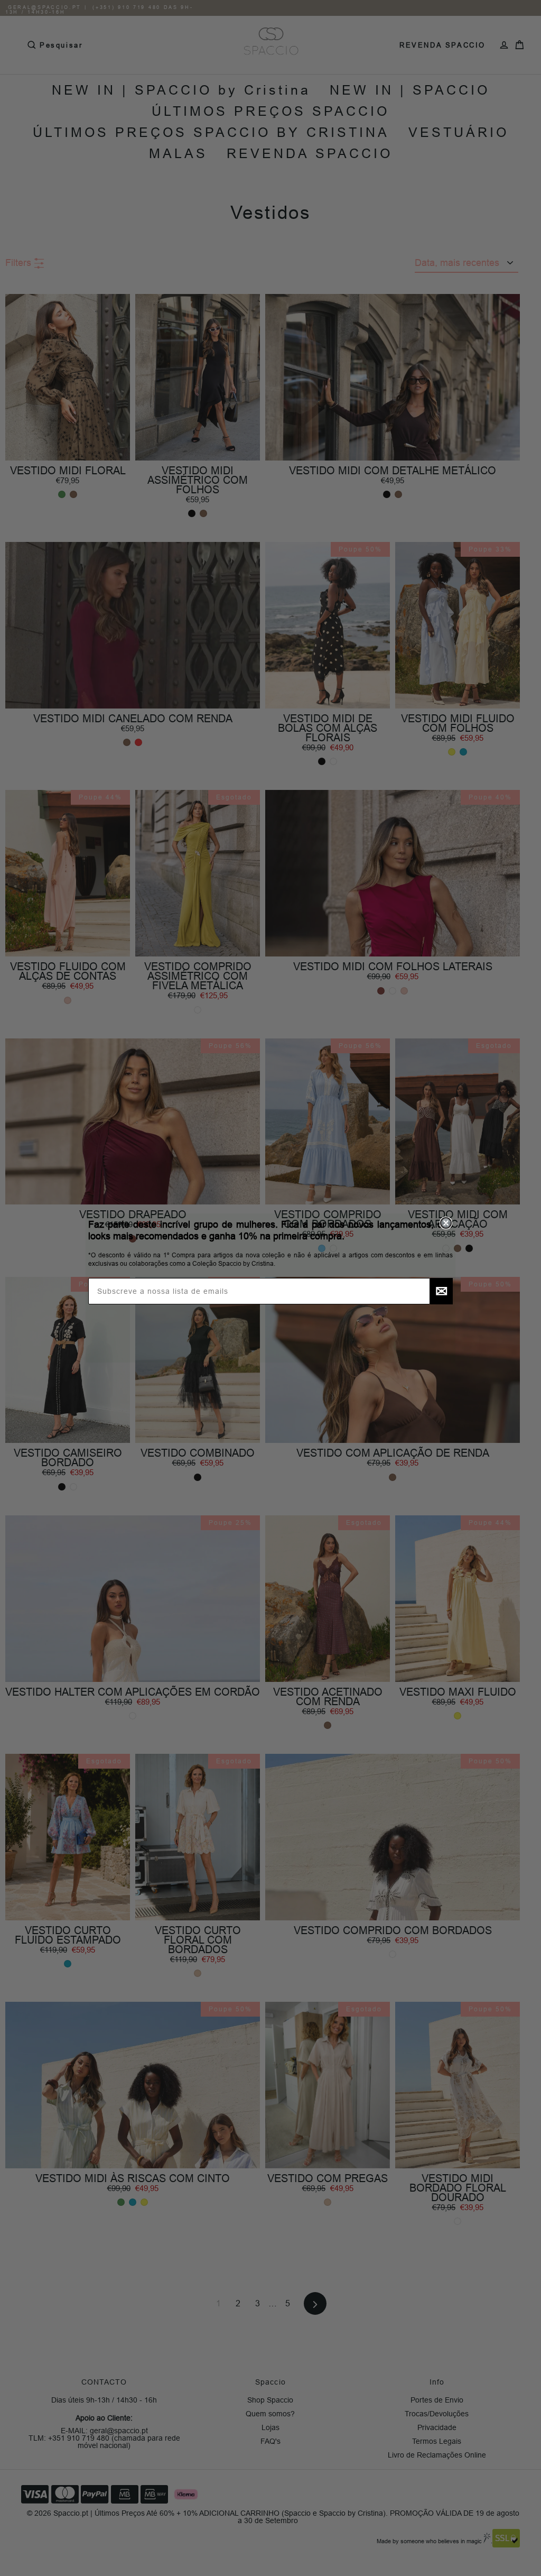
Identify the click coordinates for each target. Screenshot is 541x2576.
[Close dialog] (446, 1223)
